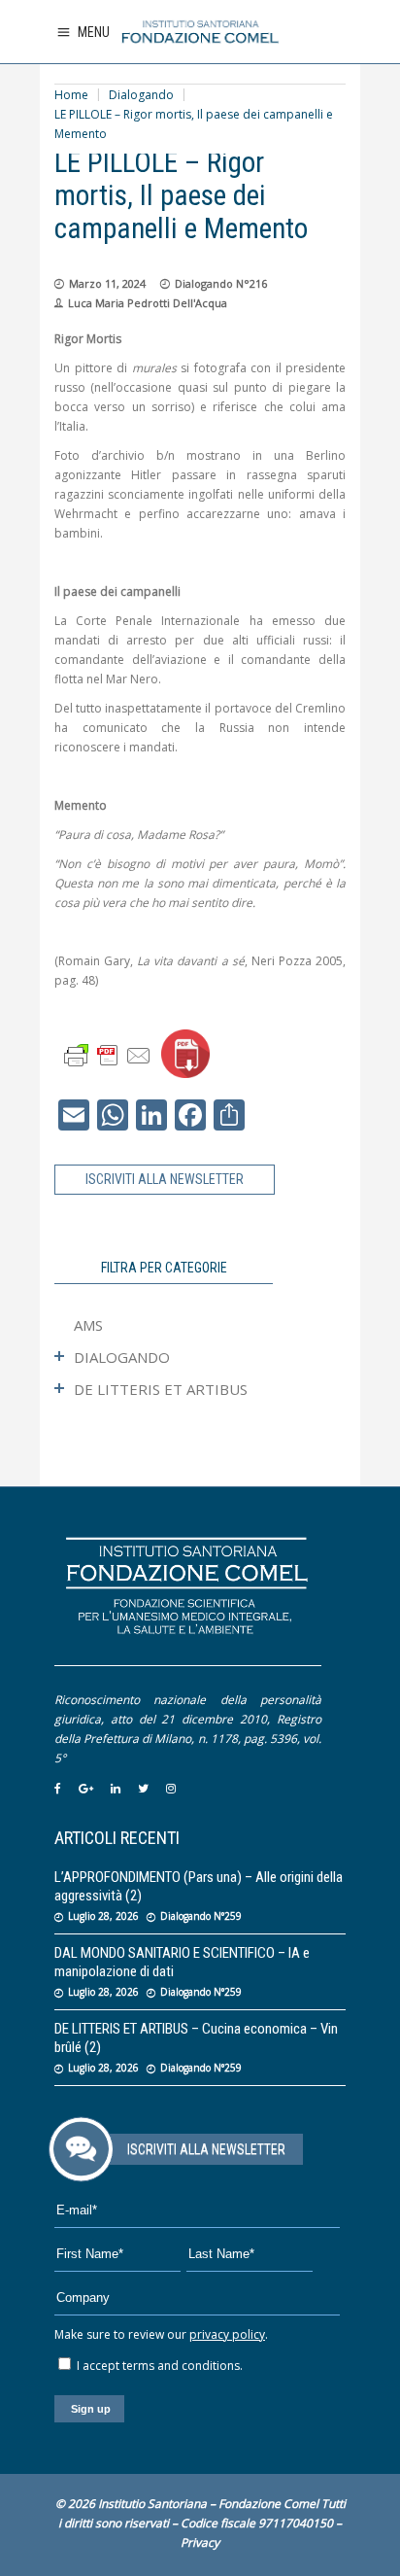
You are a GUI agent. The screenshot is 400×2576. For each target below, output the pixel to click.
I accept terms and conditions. (158, 2366)
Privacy (200, 2542)
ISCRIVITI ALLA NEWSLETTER (165, 1179)
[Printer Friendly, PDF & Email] (108, 1054)
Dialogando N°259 (201, 1916)
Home (71, 95)
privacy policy (227, 2334)
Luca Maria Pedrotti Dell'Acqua (148, 303)
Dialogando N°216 (221, 283)
